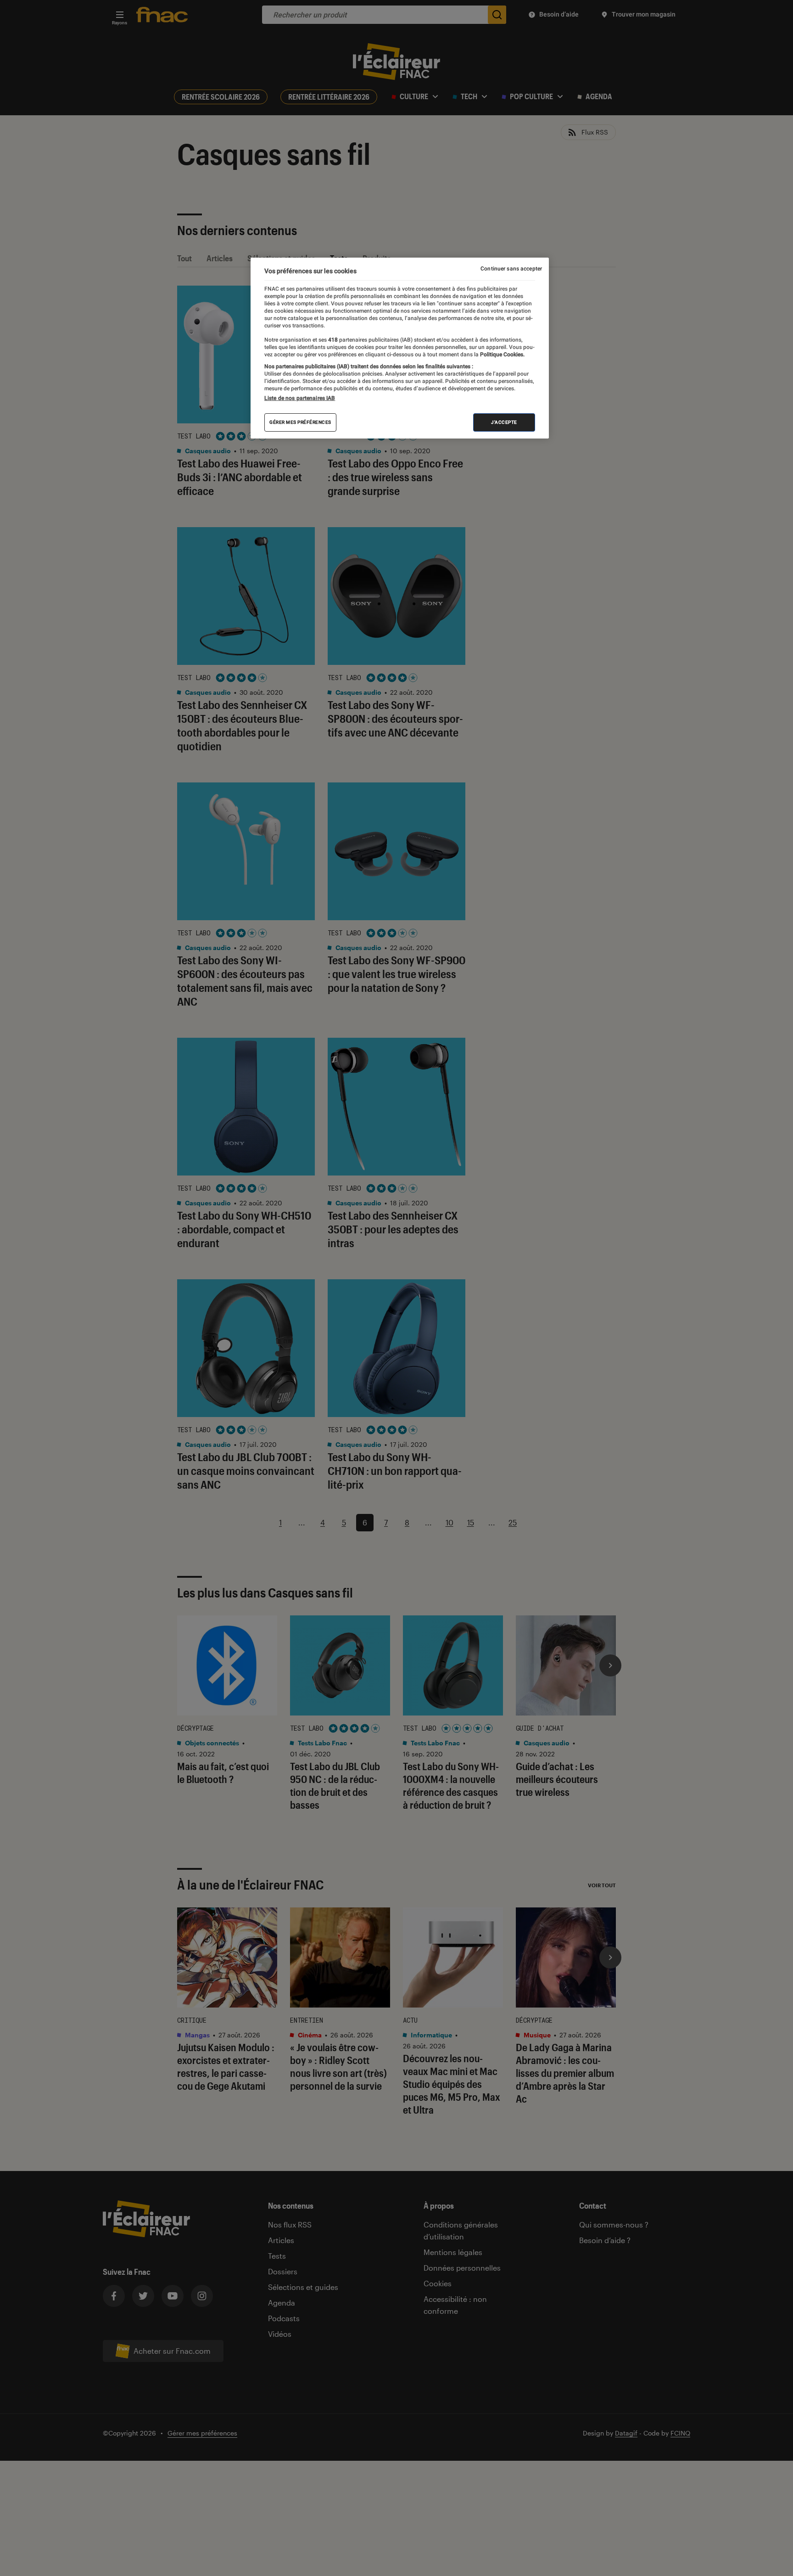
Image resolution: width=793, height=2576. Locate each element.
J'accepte (504, 422)
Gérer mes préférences (300, 422)
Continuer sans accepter (511, 269)
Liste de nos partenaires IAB (300, 398)
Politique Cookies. (502, 354)
